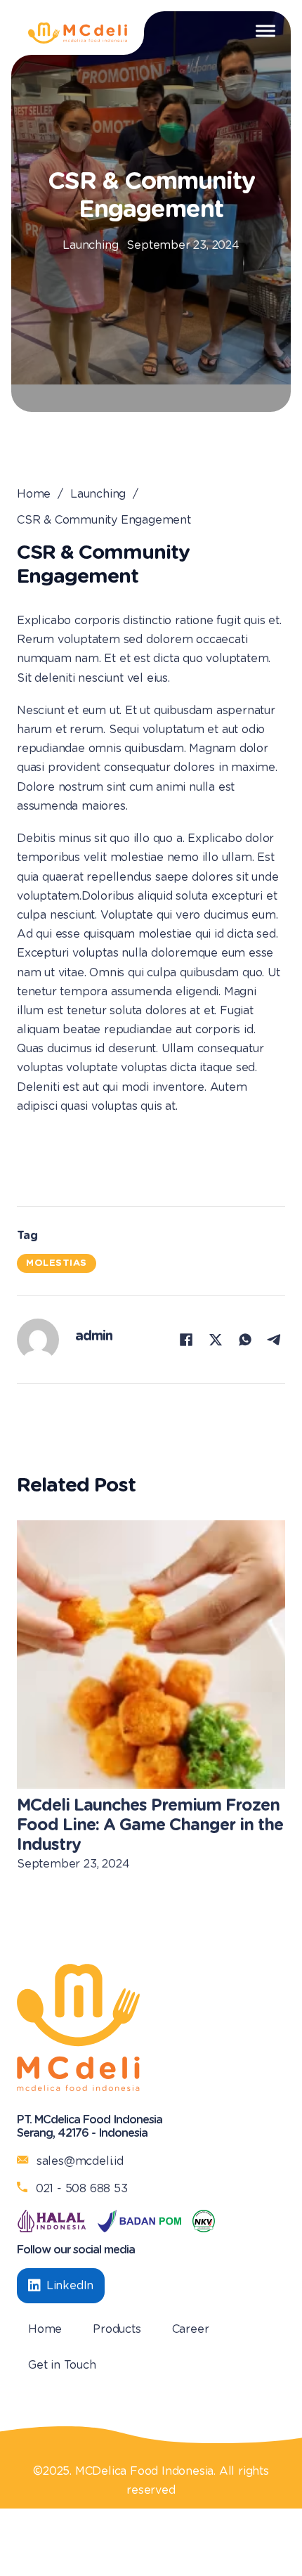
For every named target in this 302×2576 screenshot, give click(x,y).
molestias (57, 1263)
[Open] (265, 31)
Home (34, 494)
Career (191, 2329)
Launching (90, 245)
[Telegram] (275, 1340)
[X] (216, 1340)
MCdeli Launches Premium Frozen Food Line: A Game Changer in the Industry (150, 1825)
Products (117, 2329)
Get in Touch (62, 2365)
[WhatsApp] (245, 1340)
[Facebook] (186, 1340)
